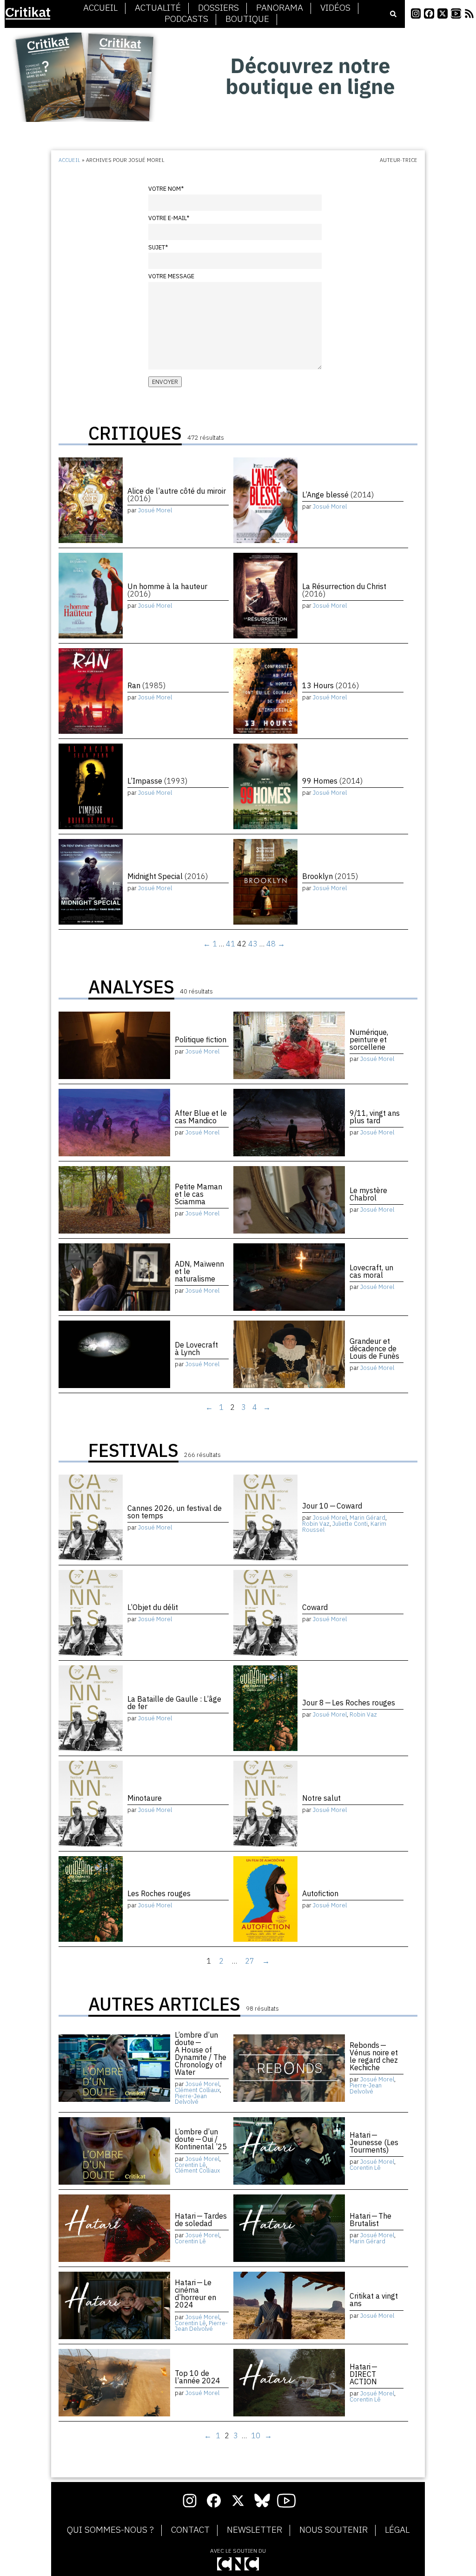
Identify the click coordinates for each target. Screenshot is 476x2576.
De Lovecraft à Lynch (196, 1348)
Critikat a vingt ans (374, 2300)
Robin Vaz (316, 1524)
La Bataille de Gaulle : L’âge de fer (174, 1703)
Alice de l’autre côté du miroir (177, 495)
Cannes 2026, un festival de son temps (175, 1512)
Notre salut (321, 1798)
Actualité (158, 8)
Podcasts (186, 19)
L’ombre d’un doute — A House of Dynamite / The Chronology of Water (201, 2053)
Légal (397, 2530)
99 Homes (332, 781)
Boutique (247, 19)
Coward (315, 1607)
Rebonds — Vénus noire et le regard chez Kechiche (374, 2056)
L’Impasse (157, 781)
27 (250, 1961)
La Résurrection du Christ (344, 590)
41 (231, 944)
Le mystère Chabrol (368, 1194)
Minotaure (145, 1798)
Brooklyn (330, 876)
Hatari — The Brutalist (370, 2220)
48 (271, 944)
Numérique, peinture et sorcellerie (369, 1040)
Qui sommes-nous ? (110, 2530)
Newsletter (255, 2530)
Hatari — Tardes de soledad (201, 2220)
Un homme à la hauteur (167, 590)
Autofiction (320, 1893)
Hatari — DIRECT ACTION (364, 2374)
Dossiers (218, 8)
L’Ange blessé (338, 495)
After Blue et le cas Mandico (201, 1117)
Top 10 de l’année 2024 (198, 2377)
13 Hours (331, 685)
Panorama (280, 8)
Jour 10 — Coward (332, 1506)
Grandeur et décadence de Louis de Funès (374, 1348)
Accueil (100, 8)
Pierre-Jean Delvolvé (191, 2099)
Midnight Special (168, 876)
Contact (190, 2530)
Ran (146, 685)
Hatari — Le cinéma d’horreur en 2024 (195, 2294)
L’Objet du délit (153, 1607)
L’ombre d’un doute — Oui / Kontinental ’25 (201, 2139)
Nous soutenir (334, 2530)
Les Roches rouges (159, 1893)
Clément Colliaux (197, 2090)
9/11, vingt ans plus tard (375, 1117)
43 (253, 944)
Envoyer (165, 382)
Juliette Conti (350, 1524)
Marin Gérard (367, 1518)
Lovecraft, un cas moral (371, 1271)
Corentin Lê (190, 2165)
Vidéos (335, 8)
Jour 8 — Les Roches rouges (349, 1703)
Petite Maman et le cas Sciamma (198, 1194)
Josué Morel (155, 510)
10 (256, 2435)
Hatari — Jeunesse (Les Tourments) (374, 2142)
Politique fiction (201, 1040)
